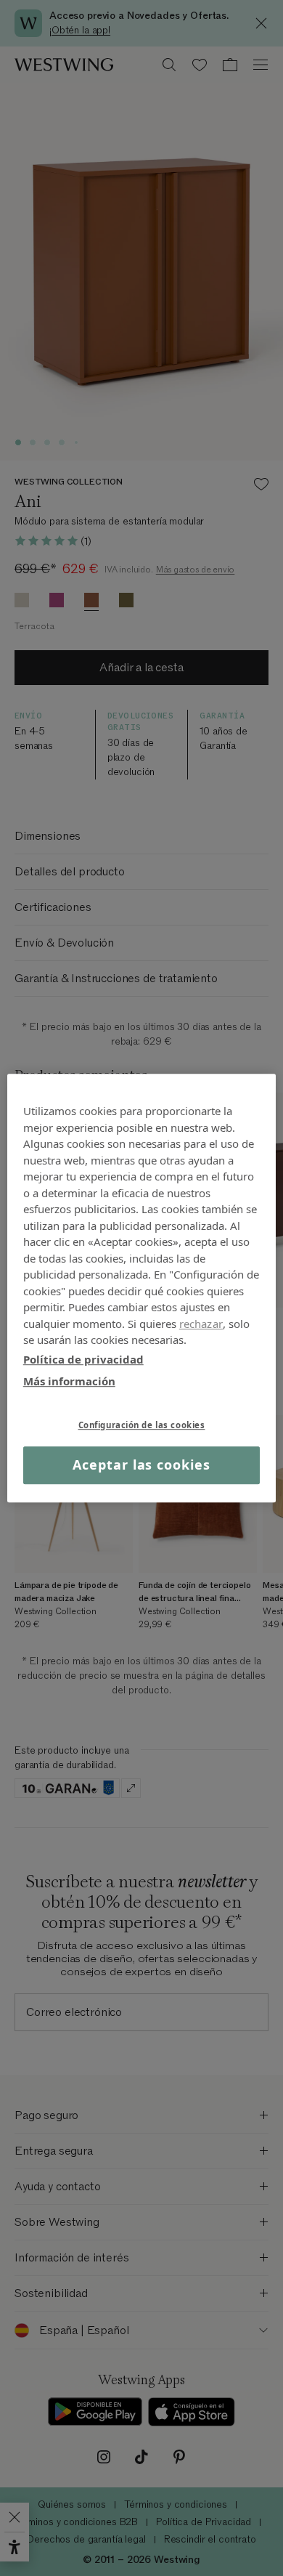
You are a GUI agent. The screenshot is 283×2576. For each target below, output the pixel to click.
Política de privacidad (83, 1359)
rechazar (201, 1324)
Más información (69, 1381)
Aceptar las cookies (141, 1465)
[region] (142, 1288)
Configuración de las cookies (142, 1425)
